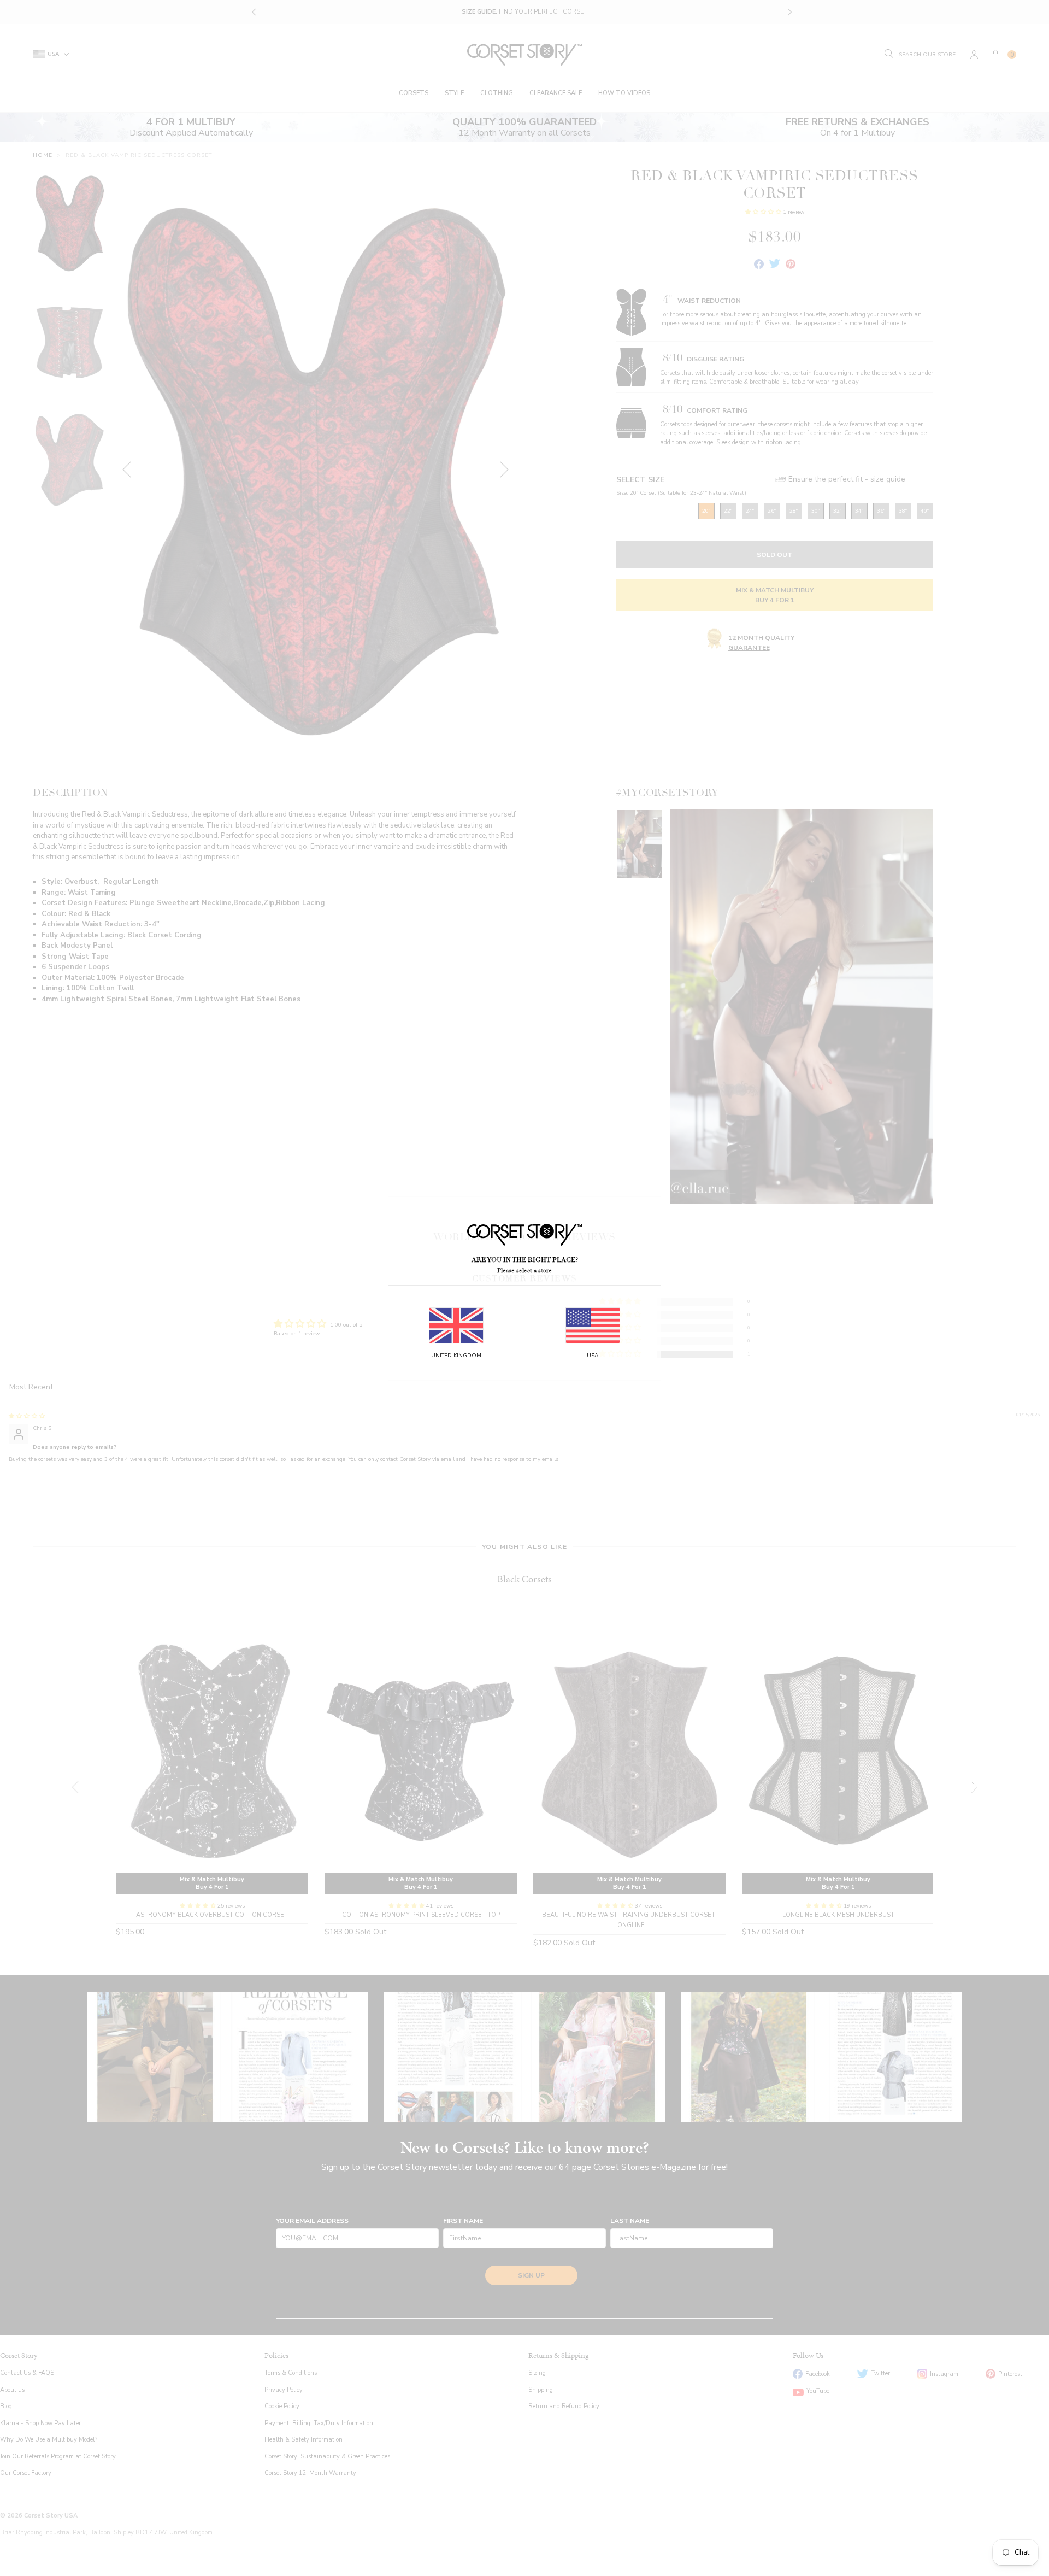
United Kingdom (456, 1356)
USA (593, 1356)
